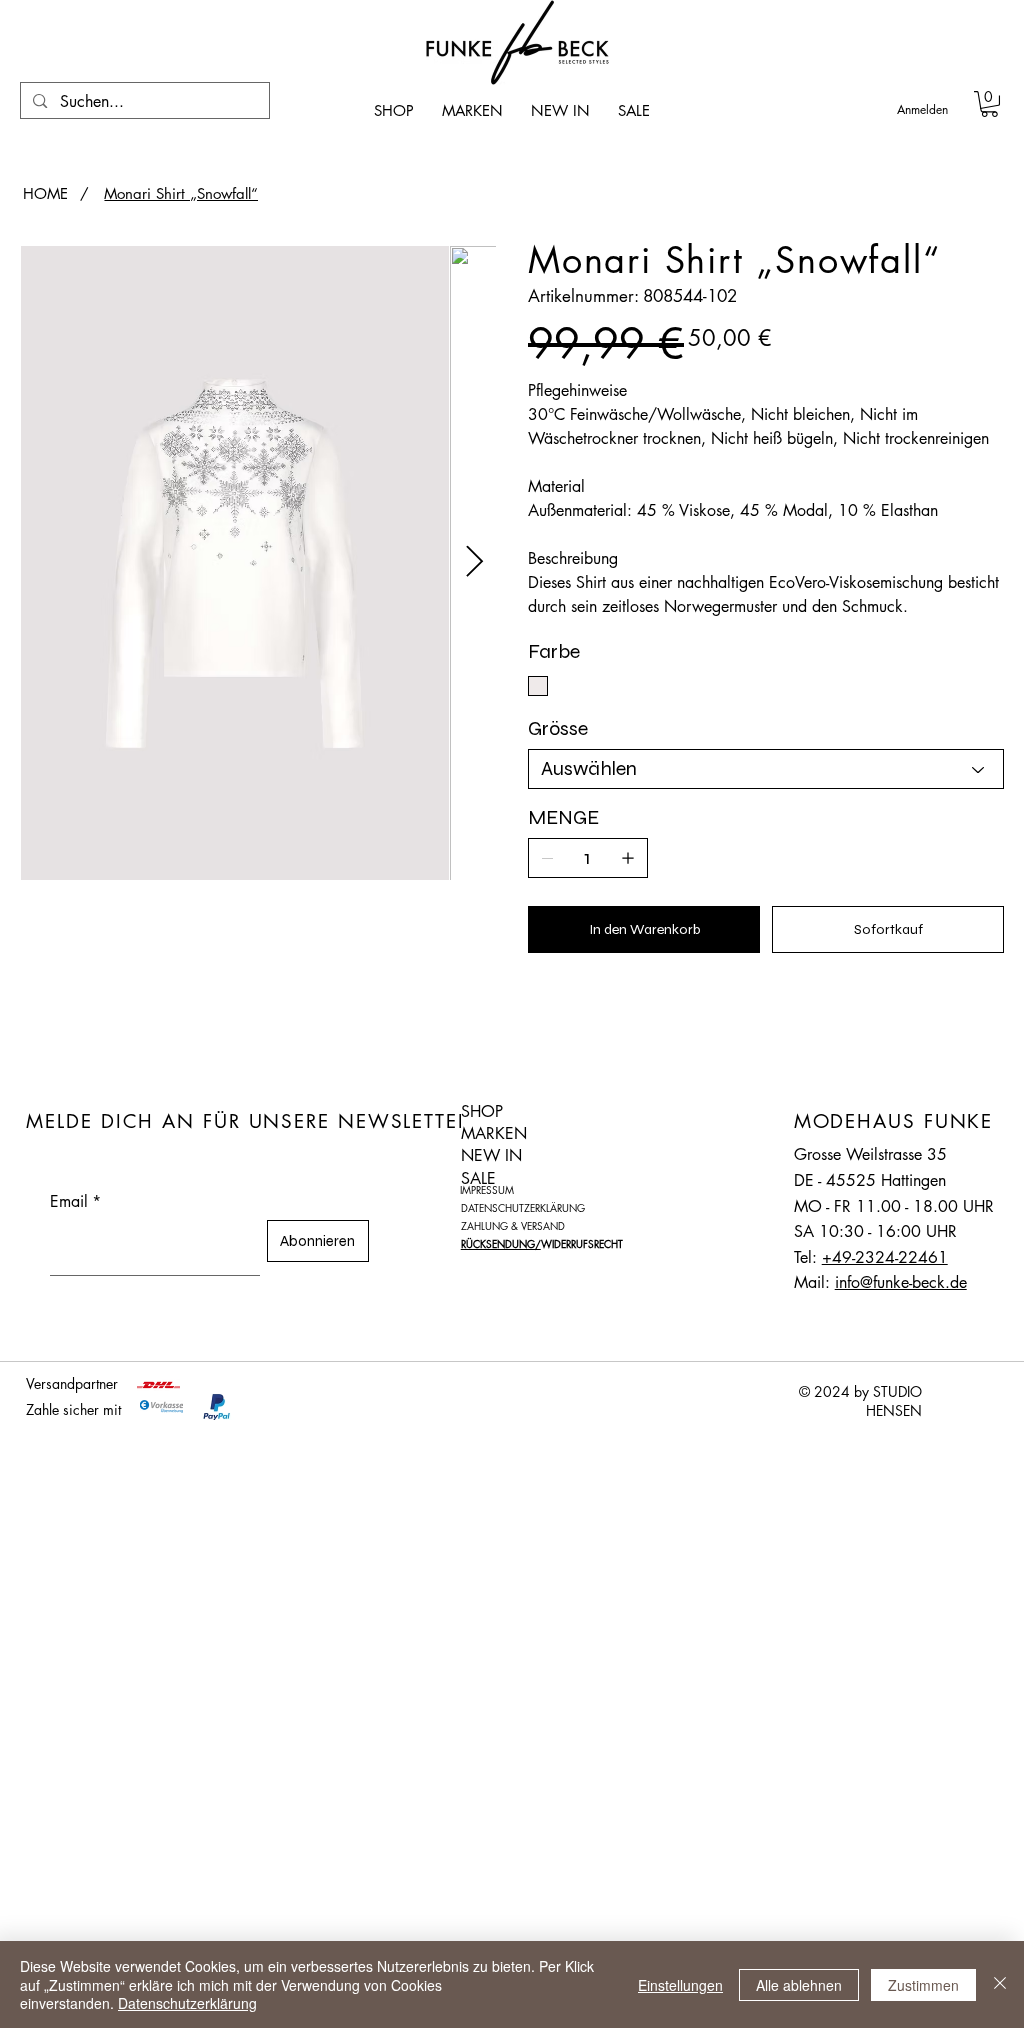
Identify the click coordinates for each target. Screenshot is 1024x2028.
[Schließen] (1000, 1984)
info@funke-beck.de (901, 1282)
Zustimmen (923, 1985)
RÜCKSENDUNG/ (501, 1243)
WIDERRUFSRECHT (582, 1243)
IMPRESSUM (487, 1189)
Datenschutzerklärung (187, 2003)
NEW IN (491, 1155)
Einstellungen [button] (680, 1985)
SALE (478, 1178)
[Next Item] (474, 562)
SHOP (482, 1111)
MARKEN (494, 1133)
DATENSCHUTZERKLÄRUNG (523, 1207)
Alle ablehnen (799, 1985)
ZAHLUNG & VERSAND (513, 1225)
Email (75, 1202)
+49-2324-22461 (885, 1257)
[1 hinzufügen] (628, 858)
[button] (989, 104)
